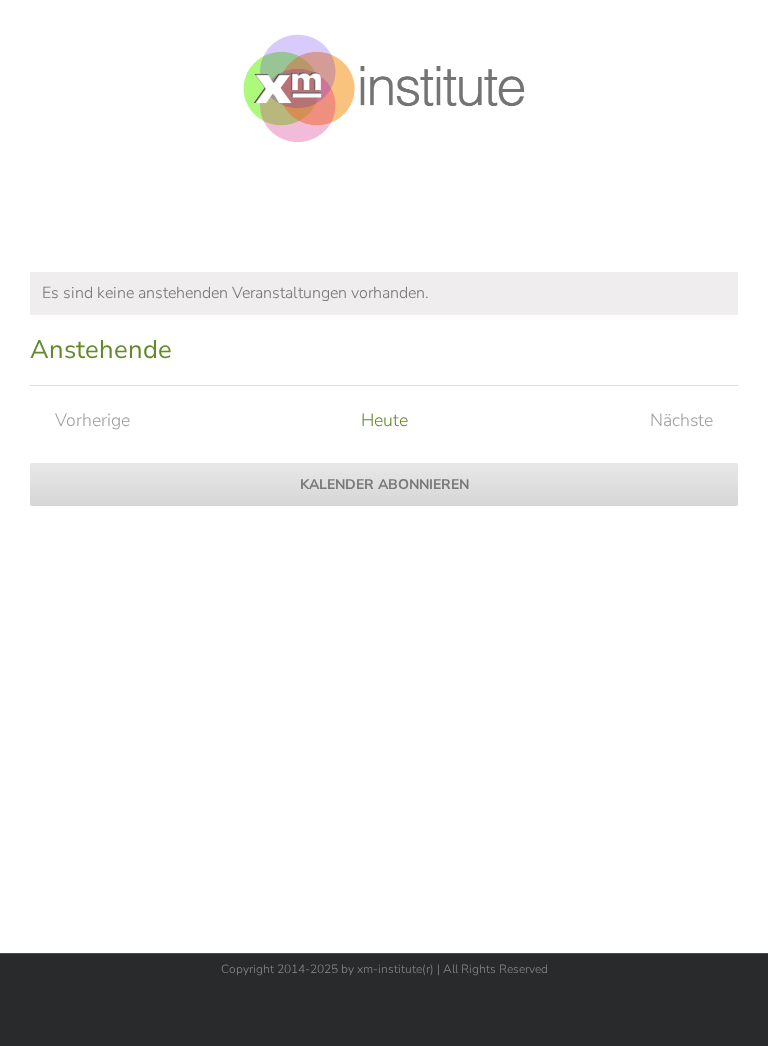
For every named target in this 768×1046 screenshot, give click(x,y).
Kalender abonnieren (384, 484)
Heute (384, 420)
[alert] (384, 293)
